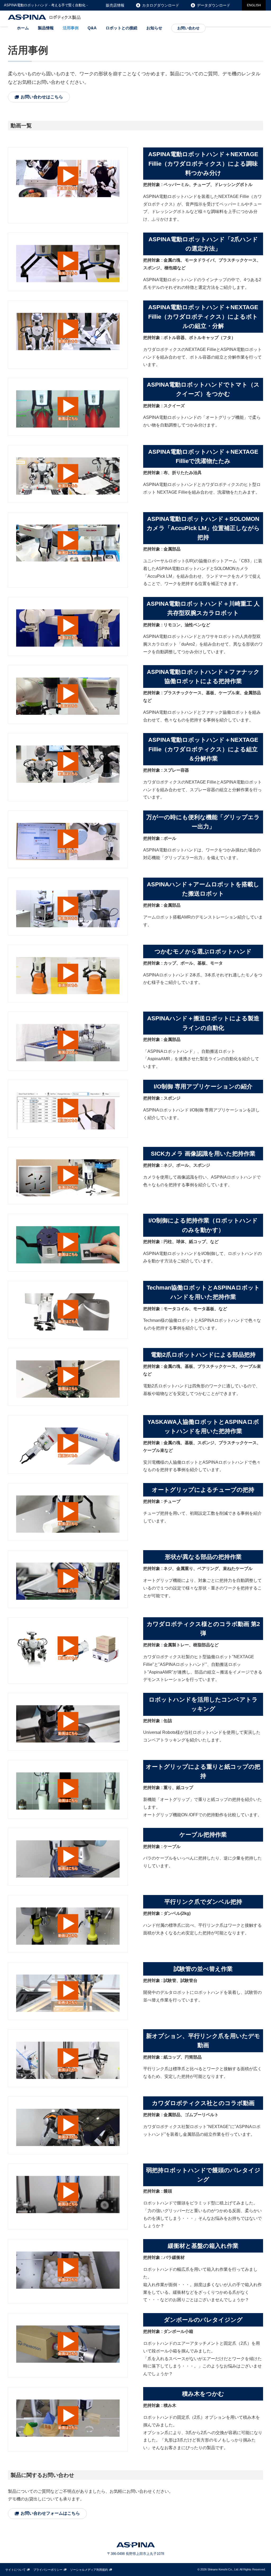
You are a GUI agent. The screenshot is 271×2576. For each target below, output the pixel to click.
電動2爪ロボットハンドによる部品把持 (203, 1355)
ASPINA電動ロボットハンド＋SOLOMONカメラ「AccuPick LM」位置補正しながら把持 (203, 528)
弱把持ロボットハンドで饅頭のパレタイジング (203, 2175)
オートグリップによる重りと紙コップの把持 (203, 1771)
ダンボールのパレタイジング (203, 2320)
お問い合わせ (188, 28)
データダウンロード (214, 5)
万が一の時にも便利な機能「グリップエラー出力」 (203, 822)
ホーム (23, 28)
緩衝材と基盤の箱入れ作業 (203, 2246)
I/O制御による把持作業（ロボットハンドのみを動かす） (203, 1225)
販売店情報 (115, 5)
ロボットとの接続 (121, 28)
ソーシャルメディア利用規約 (89, 2570)
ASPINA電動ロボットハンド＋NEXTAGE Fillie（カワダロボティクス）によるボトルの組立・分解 (203, 316)
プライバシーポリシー (48, 2570)
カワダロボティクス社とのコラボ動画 (203, 2103)
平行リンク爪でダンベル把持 (203, 1902)
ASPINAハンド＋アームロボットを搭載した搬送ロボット (203, 889)
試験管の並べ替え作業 (203, 1969)
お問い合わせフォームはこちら (50, 2513)
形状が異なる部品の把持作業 (203, 1557)
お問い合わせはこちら (42, 97)
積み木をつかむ (203, 2394)
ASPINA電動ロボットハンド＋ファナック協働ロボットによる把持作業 (203, 677)
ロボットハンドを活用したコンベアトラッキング (203, 1704)
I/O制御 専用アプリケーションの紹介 (203, 1087)
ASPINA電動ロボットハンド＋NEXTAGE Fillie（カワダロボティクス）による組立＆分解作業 (203, 749)
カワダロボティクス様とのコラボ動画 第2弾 (203, 1629)
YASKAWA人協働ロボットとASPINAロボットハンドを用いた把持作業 (203, 1426)
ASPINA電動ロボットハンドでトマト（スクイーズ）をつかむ (203, 389)
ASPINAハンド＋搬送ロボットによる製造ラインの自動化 (203, 1023)
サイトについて (15, 2570)
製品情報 (46, 28)
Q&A (92, 28)
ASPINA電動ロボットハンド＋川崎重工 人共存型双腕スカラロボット (203, 608)
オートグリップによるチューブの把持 (203, 1490)
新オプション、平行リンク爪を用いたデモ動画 (203, 2041)
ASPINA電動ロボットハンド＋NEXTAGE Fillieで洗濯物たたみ (203, 456)
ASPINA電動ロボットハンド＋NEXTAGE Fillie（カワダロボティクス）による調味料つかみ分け (203, 163)
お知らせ (154, 28)
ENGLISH (254, 5)
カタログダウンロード (161, 5)
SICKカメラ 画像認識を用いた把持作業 (203, 1154)
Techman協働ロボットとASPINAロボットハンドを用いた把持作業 (203, 1292)
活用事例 (71, 28)
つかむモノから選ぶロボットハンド (203, 951)
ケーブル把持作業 (203, 1835)
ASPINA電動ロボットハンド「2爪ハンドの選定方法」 (203, 244)
